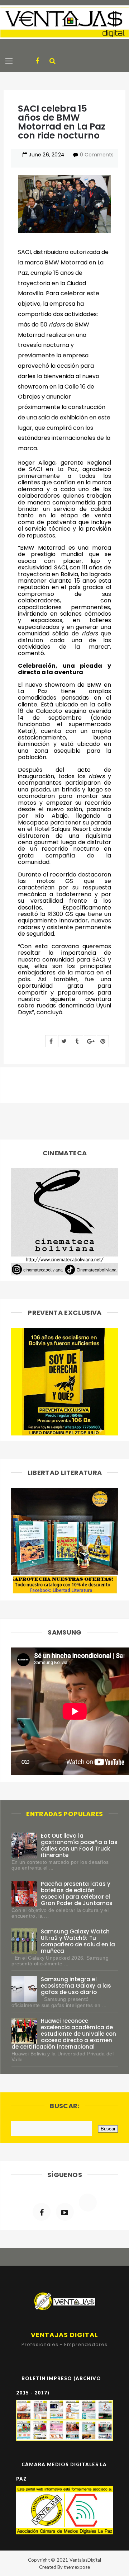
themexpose (77, 2567)
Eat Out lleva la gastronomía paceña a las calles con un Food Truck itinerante (79, 1845)
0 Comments (97, 155)
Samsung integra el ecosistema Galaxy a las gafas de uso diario (76, 1986)
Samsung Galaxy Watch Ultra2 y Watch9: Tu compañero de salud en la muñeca (78, 1941)
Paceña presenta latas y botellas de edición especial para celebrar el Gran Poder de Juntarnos (77, 1893)
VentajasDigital (85, 2560)
